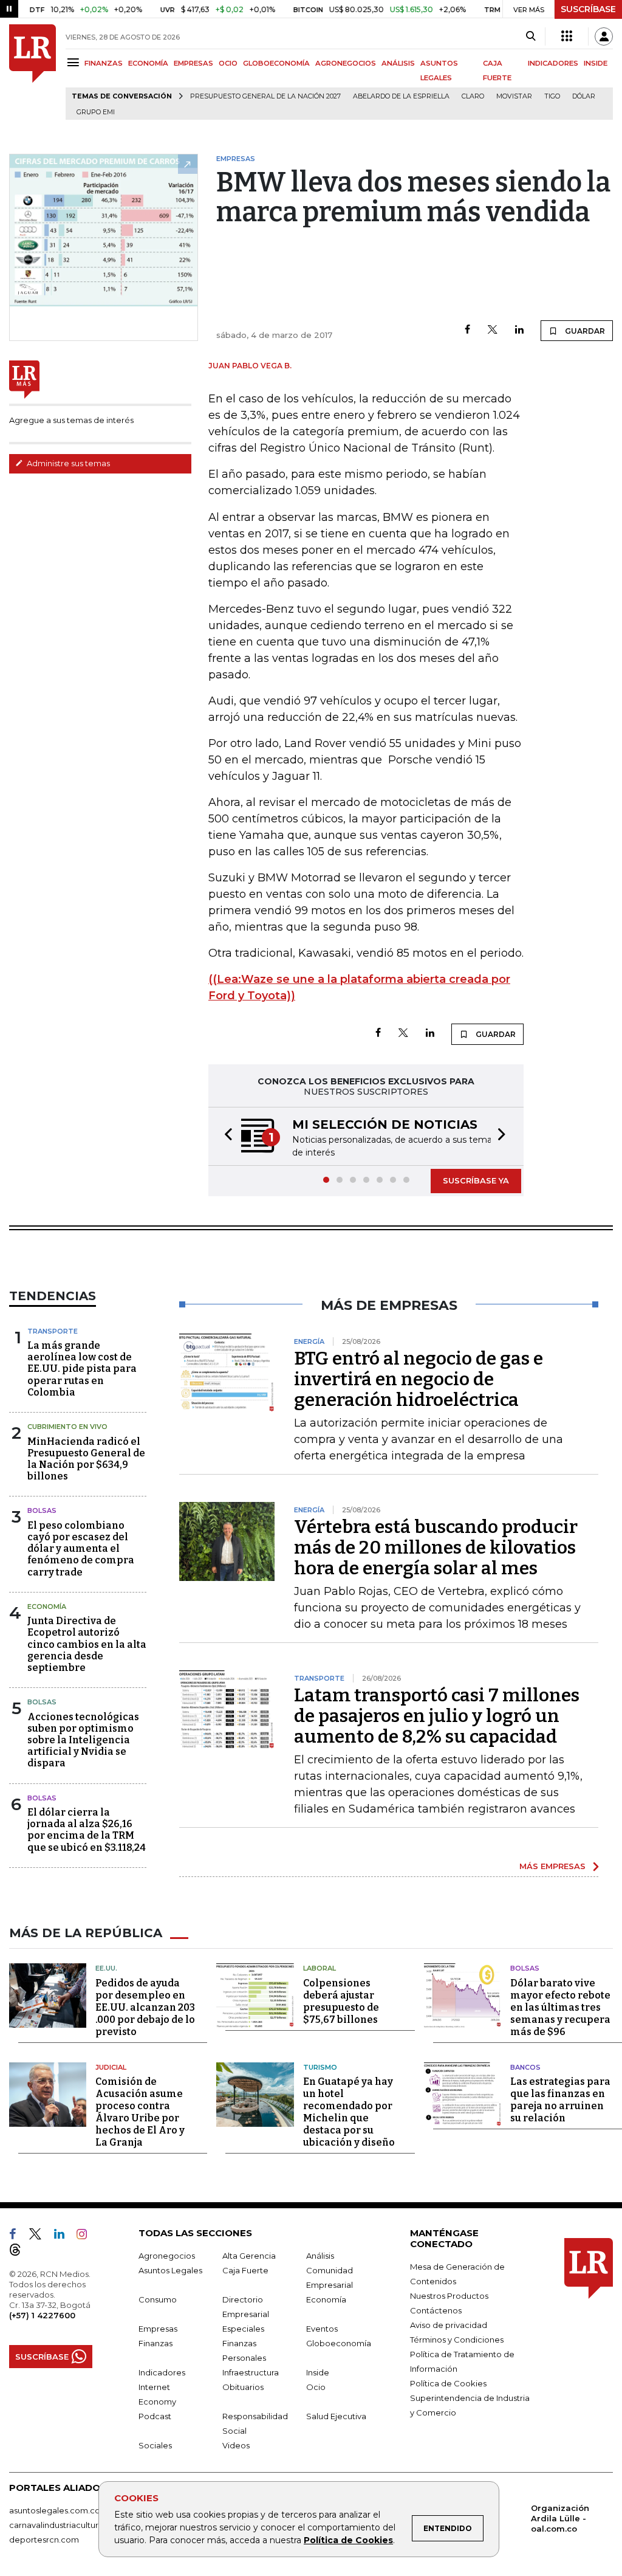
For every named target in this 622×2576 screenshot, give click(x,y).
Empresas (158, 2329)
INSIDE (596, 63)
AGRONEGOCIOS (346, 63)
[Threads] (20, 2252)
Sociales (155, 2445)
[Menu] (75, 62)
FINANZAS (104, 63)
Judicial (111, 2067)
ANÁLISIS (398, 63)
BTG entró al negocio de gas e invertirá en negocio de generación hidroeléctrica (419, 1379)
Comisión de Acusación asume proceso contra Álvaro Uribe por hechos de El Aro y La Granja (140, 2112)
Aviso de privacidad (449, 2325)
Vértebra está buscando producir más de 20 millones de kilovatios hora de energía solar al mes (436, 1548)
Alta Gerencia (249, 2256)
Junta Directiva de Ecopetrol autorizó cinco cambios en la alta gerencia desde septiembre (87, 1644)
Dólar (584, 96)
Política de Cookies (348, 2540)
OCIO (228, 63)
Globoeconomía (339, 2343)
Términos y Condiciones (457, 2340)
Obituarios (243, 2387)
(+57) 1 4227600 (42, 2315)
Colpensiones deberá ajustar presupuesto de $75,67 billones (341, 2001)
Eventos (322, 2329)
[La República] (32, 72)
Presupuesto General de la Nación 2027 (265, 96)
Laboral (320, 1968)
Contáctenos (436, 2310)
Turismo (320, 2067)
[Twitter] (493, 330)
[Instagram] (87, 2236)
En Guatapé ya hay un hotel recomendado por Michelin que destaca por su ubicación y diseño (349, 2112)
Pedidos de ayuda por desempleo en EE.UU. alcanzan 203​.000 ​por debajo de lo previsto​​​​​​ (145, 2007)
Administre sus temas (67, 463)
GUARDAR (584, 331)
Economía (47, 1607)
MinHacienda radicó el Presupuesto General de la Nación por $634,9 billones (86, 1459)
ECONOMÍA (148, 63)
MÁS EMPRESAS (552, 1866)
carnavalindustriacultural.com (67, 2525)
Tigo (552, 96)
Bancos (525, 2067)
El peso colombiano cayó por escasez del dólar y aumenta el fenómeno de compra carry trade (81, 1549)
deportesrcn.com (44, 2540)
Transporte (53, 1331)
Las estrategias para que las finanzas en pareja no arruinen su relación (560, 2100)
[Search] (531, 36)
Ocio (316, 2387)
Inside (318, 2372)
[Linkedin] (519, 330)
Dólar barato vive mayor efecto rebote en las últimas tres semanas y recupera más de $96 (560, 2007)
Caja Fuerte (245, 2270)
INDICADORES (553, 63)
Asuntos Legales (170, 2270)
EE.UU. (106, 1968)
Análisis (320, 2256)
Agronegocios (167, 2256)
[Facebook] (467, 330)
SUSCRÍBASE (588, 9)
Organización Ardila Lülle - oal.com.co (560, 2518)
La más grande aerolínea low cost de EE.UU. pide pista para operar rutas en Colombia (82, 1369)
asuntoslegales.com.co (55, 2510)
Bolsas (42, 1510)
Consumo (158, 2299)
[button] (225, 1136)
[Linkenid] (64, 2236)
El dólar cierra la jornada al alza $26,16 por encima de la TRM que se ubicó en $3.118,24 (87, 1830)
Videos (236, 2445)
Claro (473, 96)
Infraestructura (251, 2372)
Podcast (155, 2416)
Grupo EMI (96, 112)
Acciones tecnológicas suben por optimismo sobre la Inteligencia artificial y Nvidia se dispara (83, 1740)
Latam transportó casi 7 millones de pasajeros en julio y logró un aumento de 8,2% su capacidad (437, 1716)
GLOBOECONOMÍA (276, 63)
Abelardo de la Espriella (401, 96)
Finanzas (155, 2343)
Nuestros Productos (449, 2296)
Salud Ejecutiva (336, 2416)
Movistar (514, 96)
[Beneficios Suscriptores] (567, 36)
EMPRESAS (193, 63)
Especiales (243, 2329)
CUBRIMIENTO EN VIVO (67, 1427)
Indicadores (162, 2372)
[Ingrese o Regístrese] (604, 36)
